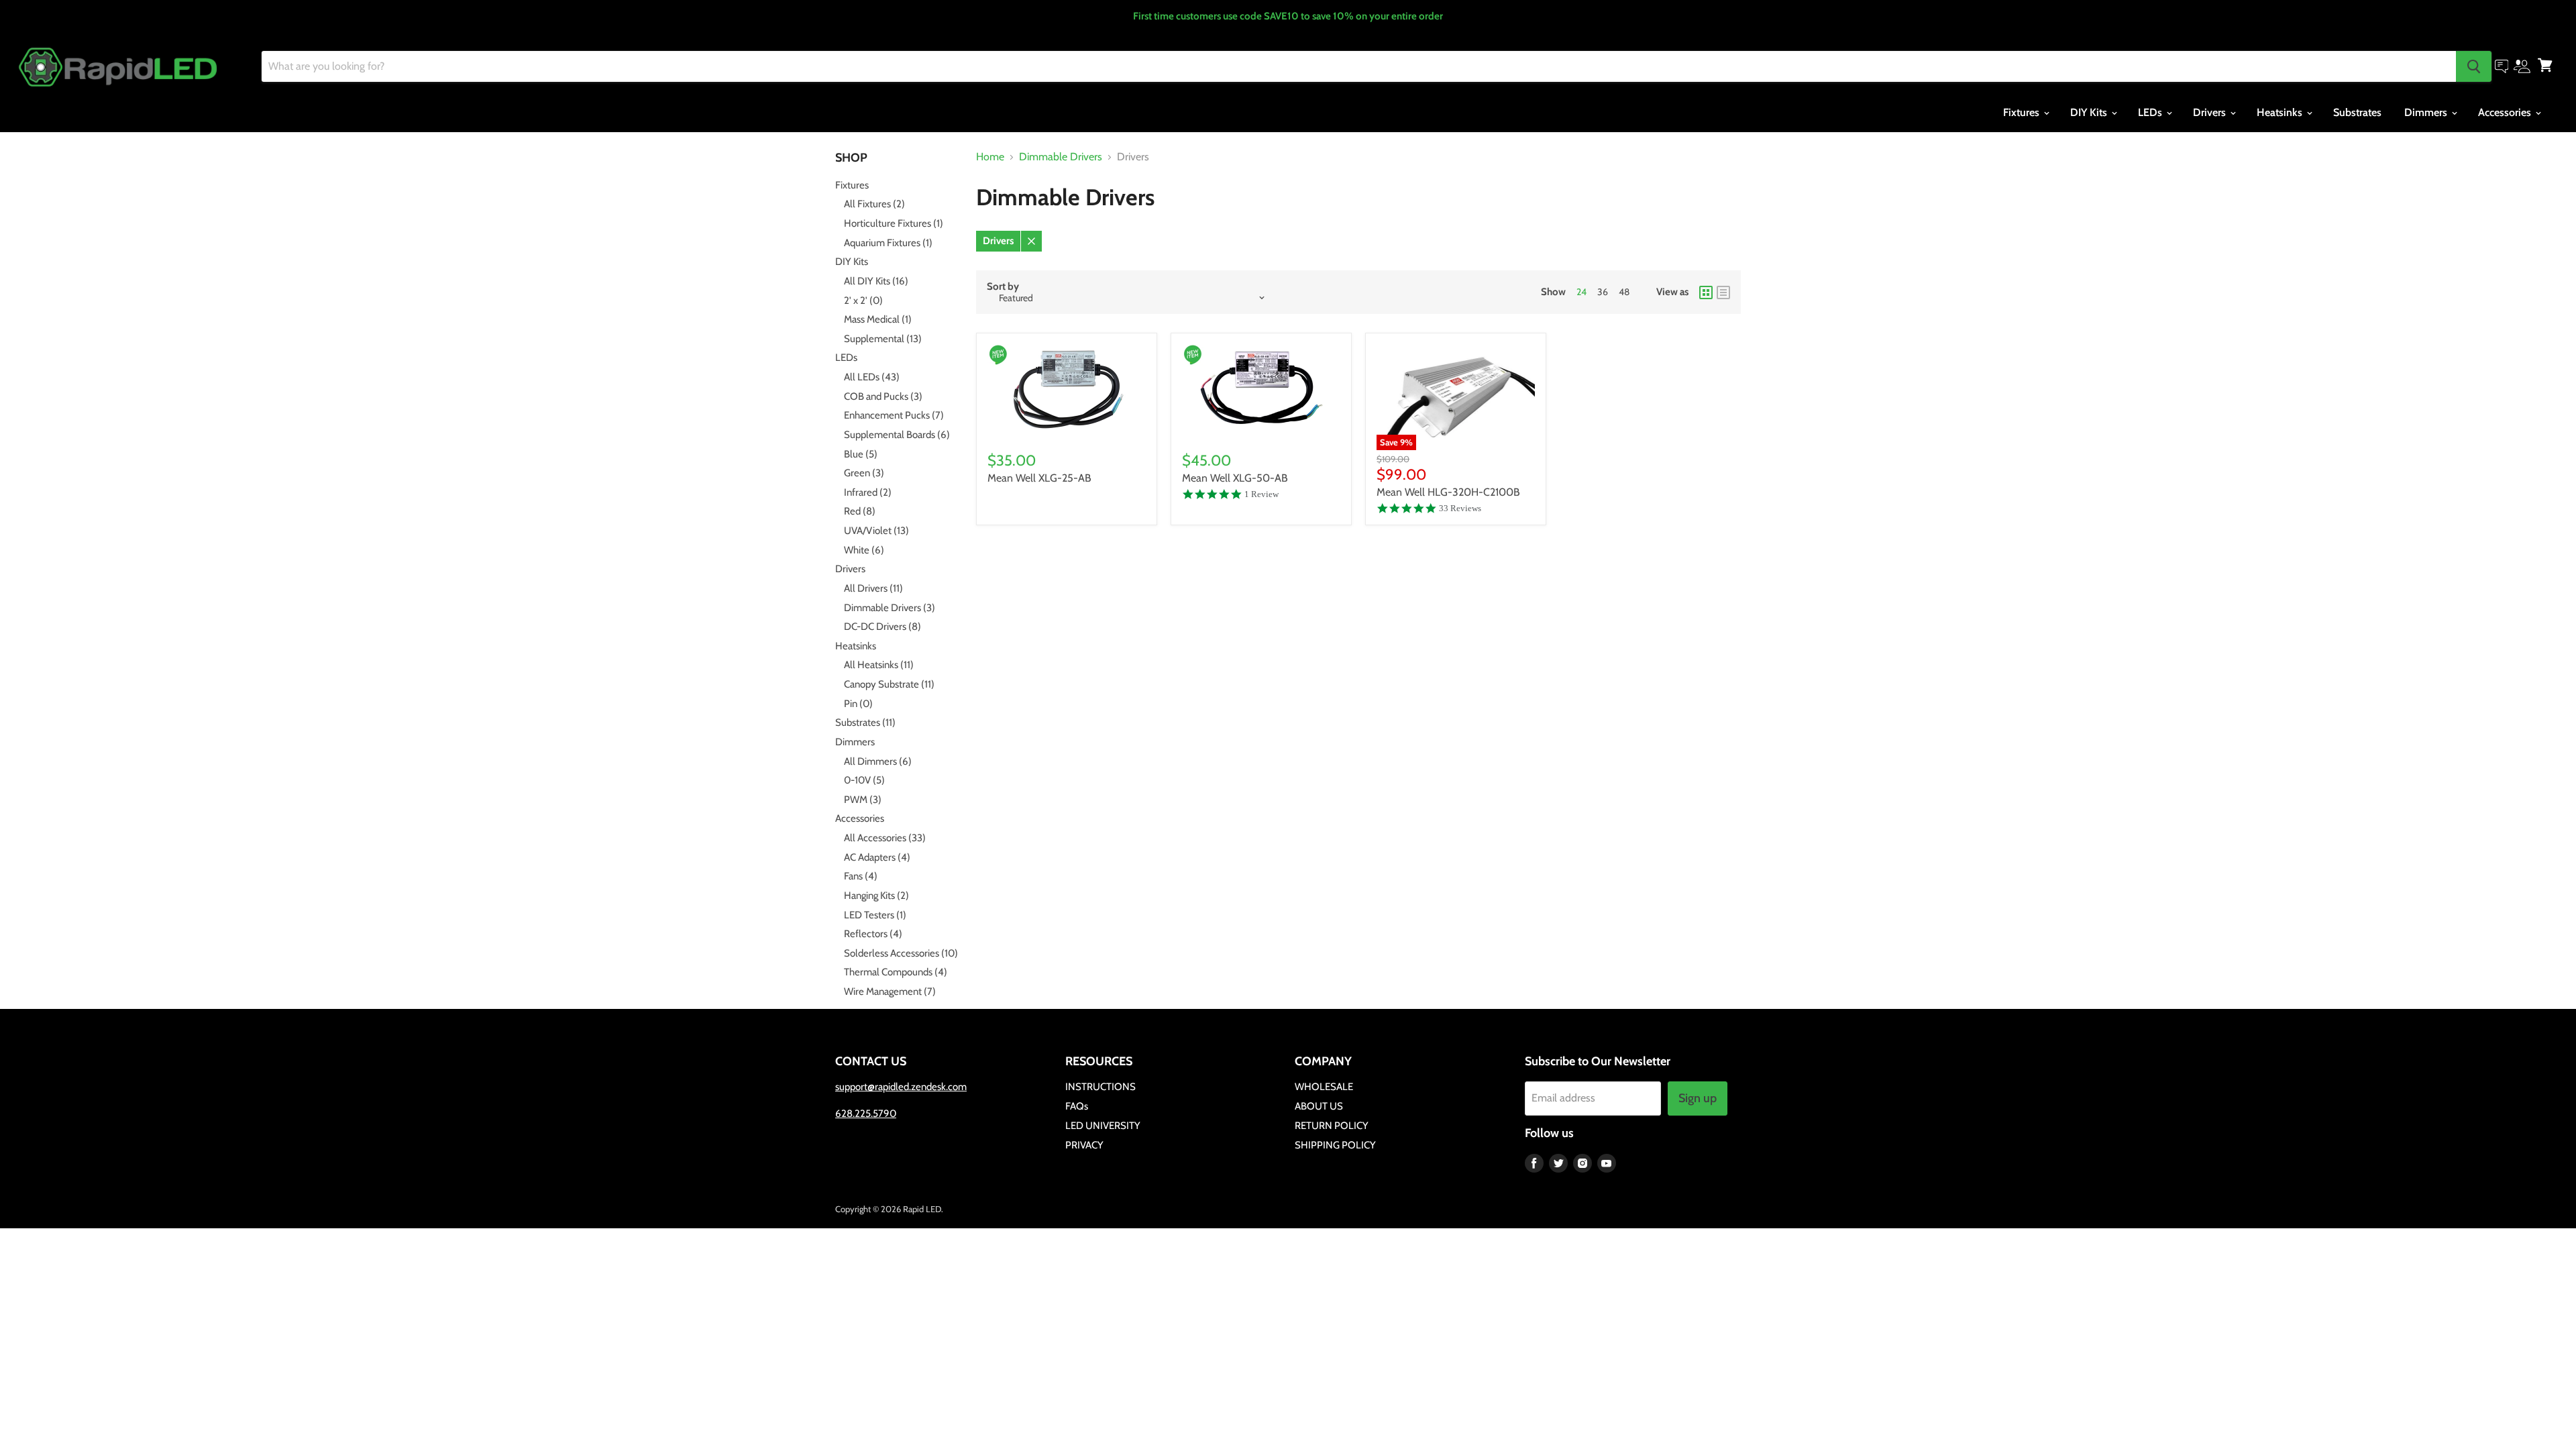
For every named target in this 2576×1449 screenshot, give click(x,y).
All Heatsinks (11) (879, 665)
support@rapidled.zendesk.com (901, 1087)
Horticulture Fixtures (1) (894, 223)
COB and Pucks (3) (883, 396)
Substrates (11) (865, 722)
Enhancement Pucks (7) (894, 415)
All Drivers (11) (873, 588)
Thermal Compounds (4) (896, 972)
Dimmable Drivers (1061, 157)
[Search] (2474, 66)
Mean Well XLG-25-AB (1039, 478)
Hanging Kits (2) (876, 896)
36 (1603, 292)
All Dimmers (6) (878, 761)
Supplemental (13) (883, 339)
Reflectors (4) (873, 934)
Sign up (1698, 1098)
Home (990, 157)
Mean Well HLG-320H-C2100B (1448, 492)
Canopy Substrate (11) (889, 684)
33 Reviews (1460, 508)
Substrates (2357, 112)
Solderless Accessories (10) (901, 953)
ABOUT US (1319, 1106)
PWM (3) (863, 800)
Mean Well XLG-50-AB (1235, 478)
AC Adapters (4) (877, 857)
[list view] (1723, 292)
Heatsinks (2281, 112)
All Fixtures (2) (874, 204)
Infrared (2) (868, 492)
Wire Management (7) (890, 991)
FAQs (1077, 1106)
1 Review (1262, 494)
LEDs (2151, 112)
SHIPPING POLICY (1335, 1145)
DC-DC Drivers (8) (882, 627)
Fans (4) (861, 876)
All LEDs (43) (872, 377)
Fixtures (2023, 112)
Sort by (1003, 287)
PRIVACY (1084, 1145)
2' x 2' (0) (863, 301)
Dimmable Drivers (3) (890, 608)
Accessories (2506, 112)
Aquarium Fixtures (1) (888, 243)
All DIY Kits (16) (876, 281)
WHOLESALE (1324, 1087)
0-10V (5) (864, 780)
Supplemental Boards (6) (897, 435)
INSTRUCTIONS (1101, 1087)
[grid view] (1706, 292)
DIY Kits (2090, 112)
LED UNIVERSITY (1103, 1126)
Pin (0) (858, 704)
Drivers (2211, 112)
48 (1624, 292)
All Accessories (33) (885, 838)
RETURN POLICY (1332, 1126)
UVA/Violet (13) (876, 531)
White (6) (864, 550)
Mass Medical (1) (878, 319)
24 (1581, 292)
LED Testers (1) (875, 915)
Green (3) (864, 473)
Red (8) (860, 511)
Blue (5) (861, 454)
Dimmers (2427, 112)
